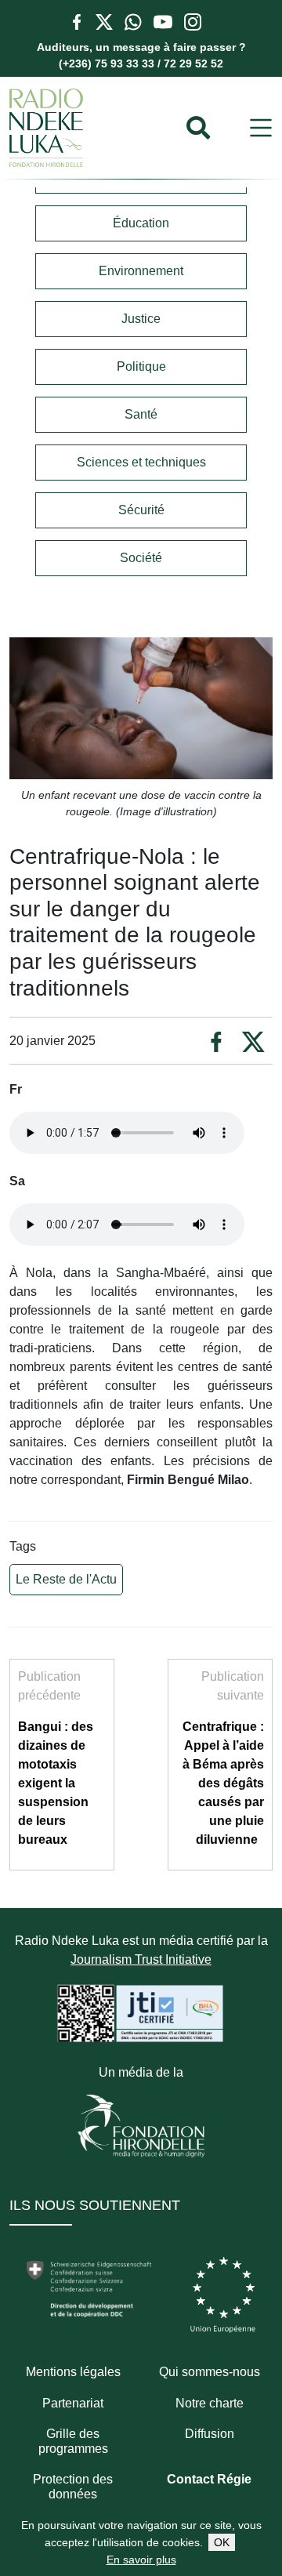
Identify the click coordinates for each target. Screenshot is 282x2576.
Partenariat (73, 2403)
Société (141, 558)
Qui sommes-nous (210, 2372)
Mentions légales (73, 2372)
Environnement (141, 271)
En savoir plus (141, 2560)
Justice (141, 319)
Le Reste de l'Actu (66, 1579)
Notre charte (210, 2403)
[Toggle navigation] (261, 128)
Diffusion (210, 2434)
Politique (141, 366)
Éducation (141, 223)
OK (222, 2542)
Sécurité (141, 510)
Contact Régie (209, 2479)
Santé (141, 414)
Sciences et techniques (141, 462)
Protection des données (73, 2487)
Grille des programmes (73, 2441)
